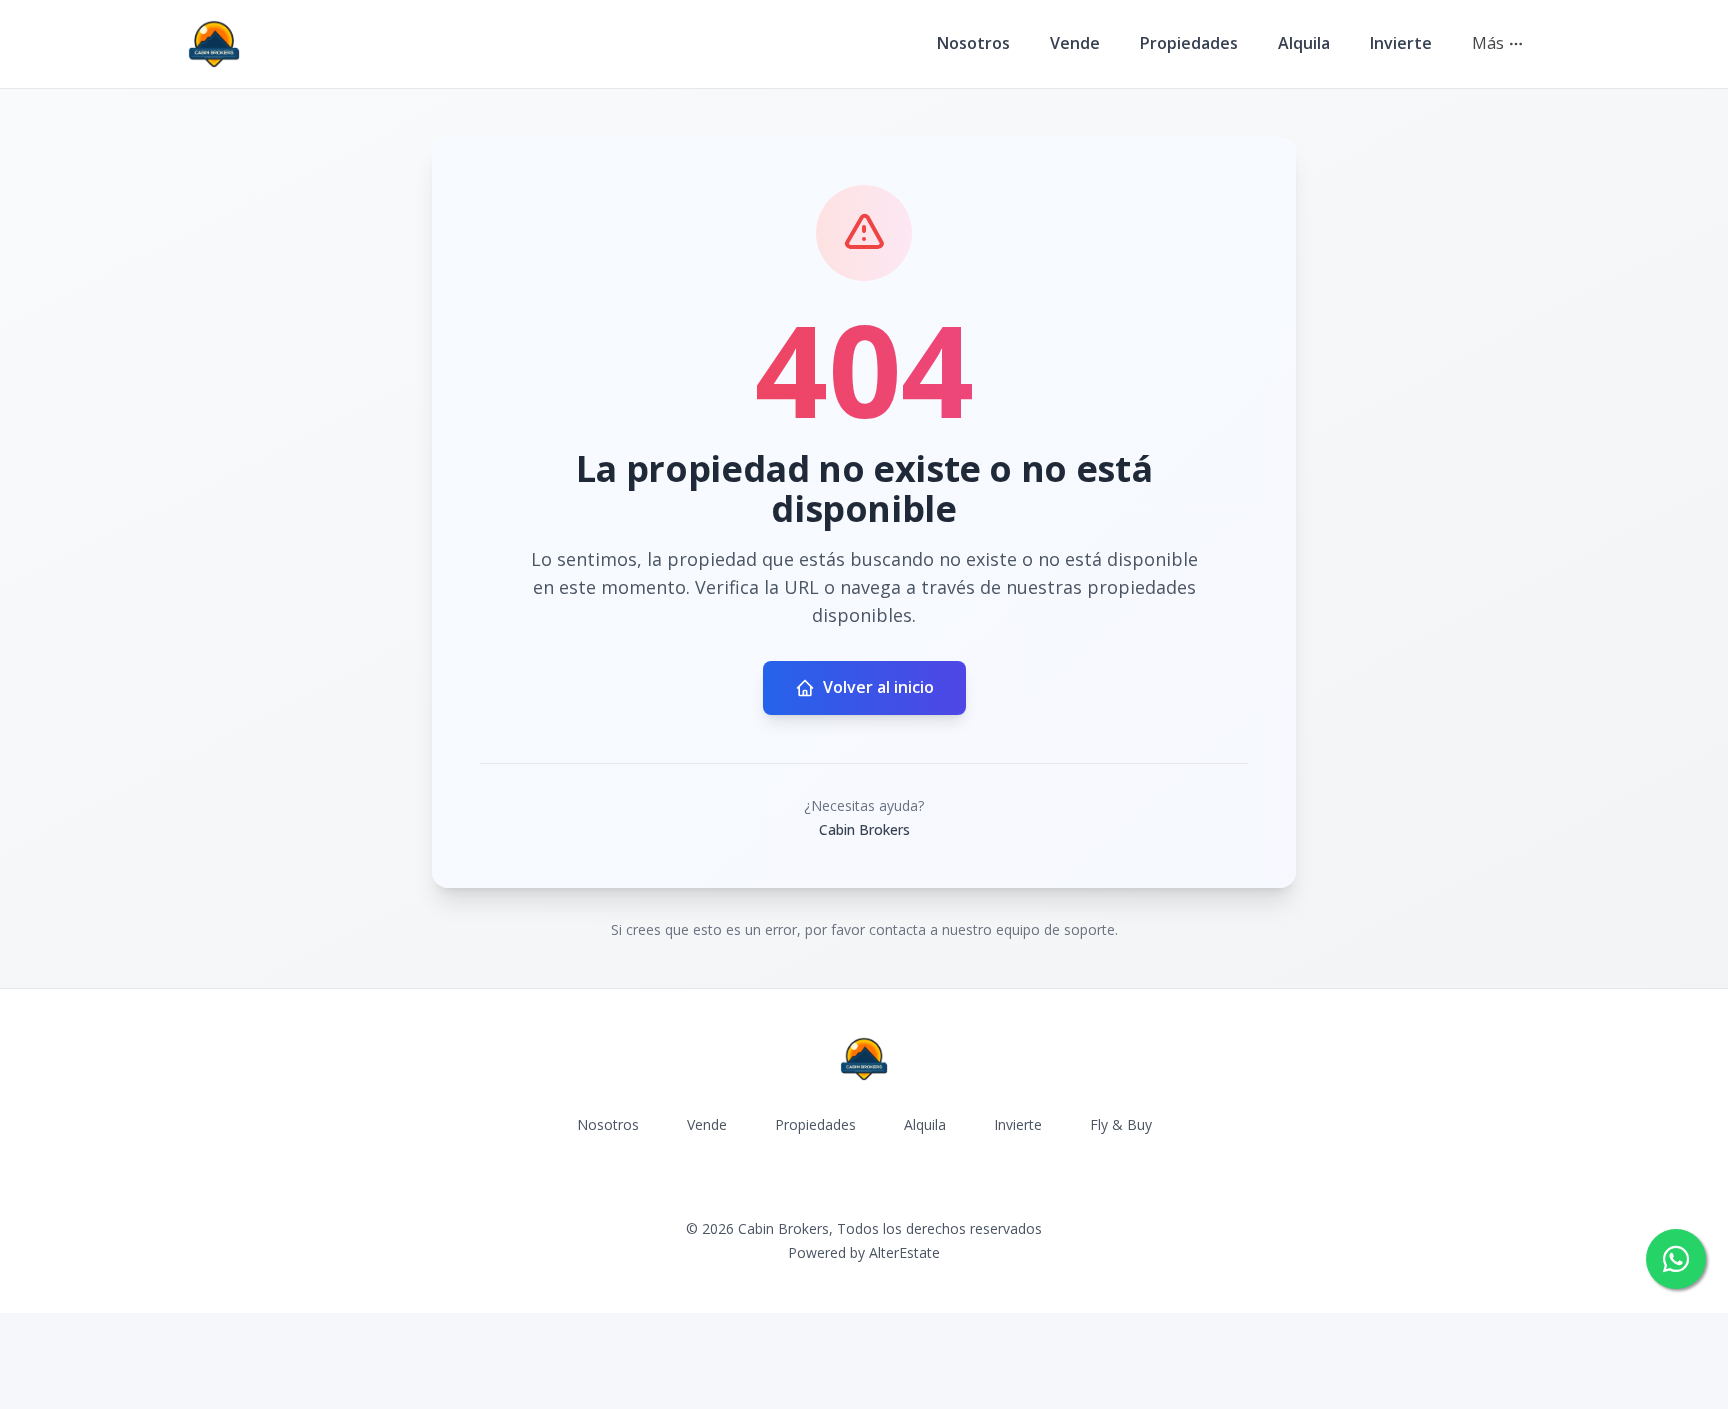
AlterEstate (904, 1252)
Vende (1075, 43)
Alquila (1304, 43)
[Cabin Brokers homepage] (214, 44)
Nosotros (973, 43)
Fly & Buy (1121, 1124)
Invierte (1401, 43)
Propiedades (1189, 43)
